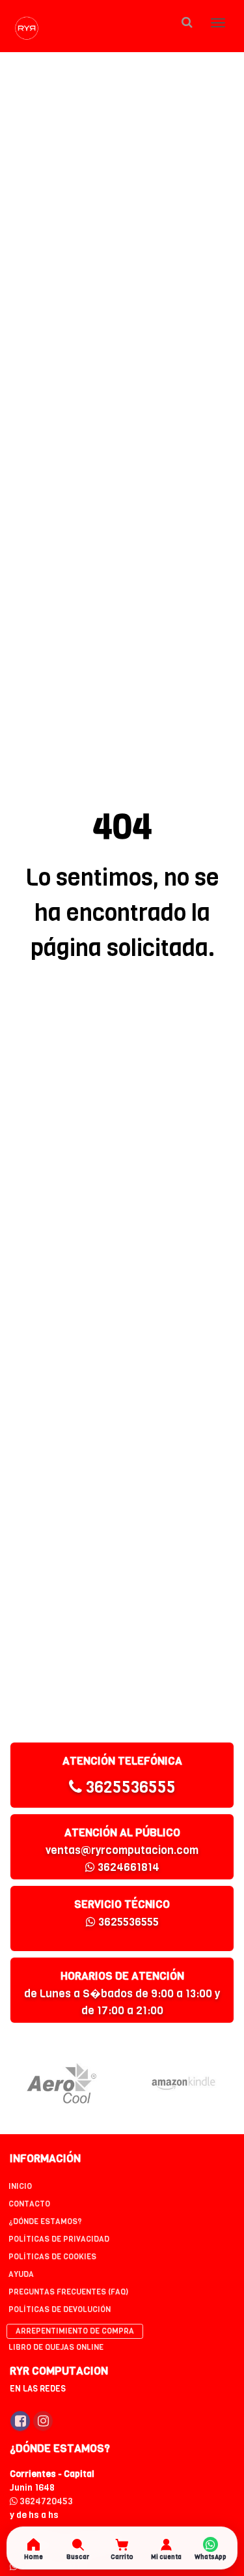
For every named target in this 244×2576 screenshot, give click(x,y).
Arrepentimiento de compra (75, 2331)
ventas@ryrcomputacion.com (122, 1850)
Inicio (20, 2186)
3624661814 (127, 1867)
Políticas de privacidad (59, 2239)
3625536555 (129, 1787)
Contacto (29, 2204)
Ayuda (21, 2274)
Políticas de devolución (60, 2309)
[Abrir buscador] (187, 22)
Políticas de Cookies (52, 2257)
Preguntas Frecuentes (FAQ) (68, 2292)
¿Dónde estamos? (45, 2221)
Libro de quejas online (56, 2347)
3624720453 (45, 2501)
